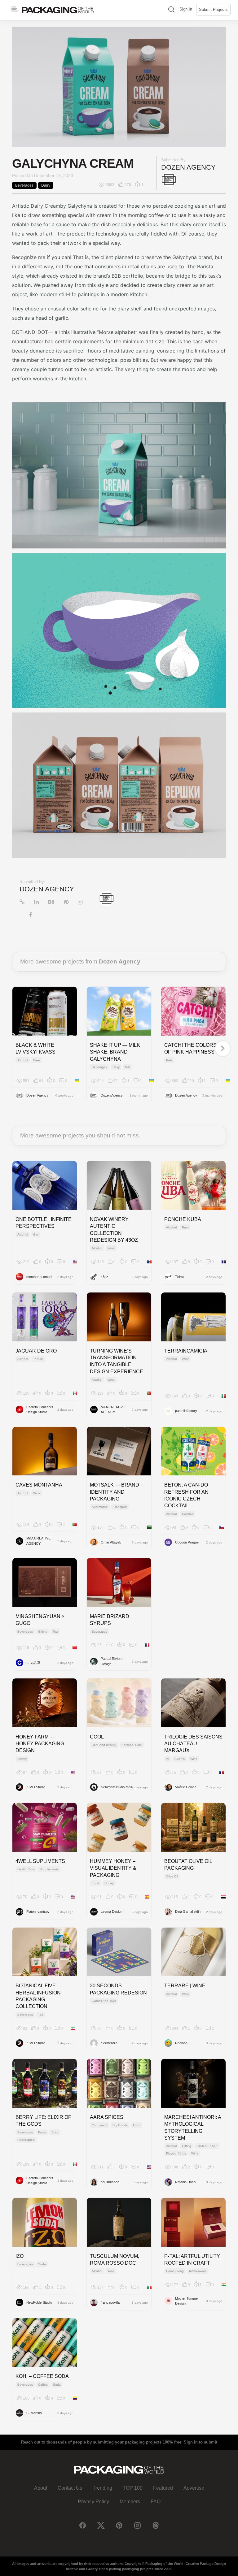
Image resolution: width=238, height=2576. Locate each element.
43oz (104, 1277)
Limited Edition (207, 2146)
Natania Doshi (186, 2182)
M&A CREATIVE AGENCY (113, 1410)
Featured (163, 2488)
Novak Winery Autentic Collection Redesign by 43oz (114, 1230)
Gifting (43, 1632)
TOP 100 (133, 2488)
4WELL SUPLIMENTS (40, 1861)
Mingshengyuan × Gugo (40, 1620)
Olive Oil (172, 1876)
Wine (111, 1248)
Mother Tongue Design (186, 2301)
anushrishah (110, 2182)
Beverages (24, 185)
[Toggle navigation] (15, 9)
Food (95, 1883)
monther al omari (39, 1277)
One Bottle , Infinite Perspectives (44, 1223)
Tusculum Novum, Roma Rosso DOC (115, 2260)
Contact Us (70, 2488)
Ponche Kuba (183, 1219)
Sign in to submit (201, 2442)
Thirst (179, 1277)
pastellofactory (186, 1411)
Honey (22, 1759)
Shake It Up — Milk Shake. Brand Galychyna (115, 1052)
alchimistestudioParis (116, 1787)
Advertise (194, 2488)
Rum (185, 1227)
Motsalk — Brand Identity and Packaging (115, 1492)
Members (130, 2502)
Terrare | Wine (185, 1986)
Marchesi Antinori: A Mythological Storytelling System (193, 2128)
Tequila (38, 1359)
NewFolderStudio (39, 2302)
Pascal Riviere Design (112, 1661)
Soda (42, 2264)
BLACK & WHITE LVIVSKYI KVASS (35, 1048)
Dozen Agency (188, 167)
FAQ (156, 2502)
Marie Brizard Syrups (110, 1620)
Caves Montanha (39, 1485)
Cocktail (187, 1514)
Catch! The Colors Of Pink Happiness (190, 1048)
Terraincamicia (186, 1351)
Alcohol (23, 1060)
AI (168, 1759)
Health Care (26, 1869)
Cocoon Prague (187, 1542)
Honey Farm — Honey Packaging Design (40, 1744)
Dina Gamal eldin (188, 1911)
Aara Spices (107, 2117)
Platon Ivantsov (38, 1911)
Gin (36, 1234)
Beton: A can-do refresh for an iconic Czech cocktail (186, 1495)
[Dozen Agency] (169, 179)
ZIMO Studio (36, 1787)
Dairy (46, 185)
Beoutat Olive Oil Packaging (188, 1865)
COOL (97, 1737)
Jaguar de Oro (36, 1351)
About (41, 2488)
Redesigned (26, 2140)
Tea (55, 1632)
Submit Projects (213, 9)
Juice (55, 2132)
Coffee (43, 2385)
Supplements (49, 1869)
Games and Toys (104, 2001)
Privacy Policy (93, 2502)
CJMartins (34, 2413)
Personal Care (132, 1745)
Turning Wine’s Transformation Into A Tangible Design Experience (117, 1361)
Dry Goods (120, 2125)
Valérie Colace (186, 1787)
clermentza (109, 2043)
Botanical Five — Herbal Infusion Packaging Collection (39, 1996)
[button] (171, 10)
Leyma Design (112, 1911)
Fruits (42, 2132)
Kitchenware (198, 2271)
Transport (120, 1507)
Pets (169, 1060)
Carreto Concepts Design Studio (40, 1410)
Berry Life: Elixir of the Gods (43, 2121)
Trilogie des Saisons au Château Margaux (193, 1744)
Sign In (186, 9)
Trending (102, 2488)
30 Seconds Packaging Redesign (118, 1989)
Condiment (99, 2125)
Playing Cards (176, 2153)
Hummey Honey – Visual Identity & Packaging (113, 1868)
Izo (20, 2256)
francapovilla (110, 2302)
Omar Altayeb (111, 1542)
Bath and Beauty (104, 1745)
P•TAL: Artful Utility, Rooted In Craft (192, 2260)
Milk (128, 1067)
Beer (37, 1060)
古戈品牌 (33, 1663)
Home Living (175, 2271)
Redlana (181, 2043)
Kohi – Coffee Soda (42, 2376)
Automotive (100, 1507)
